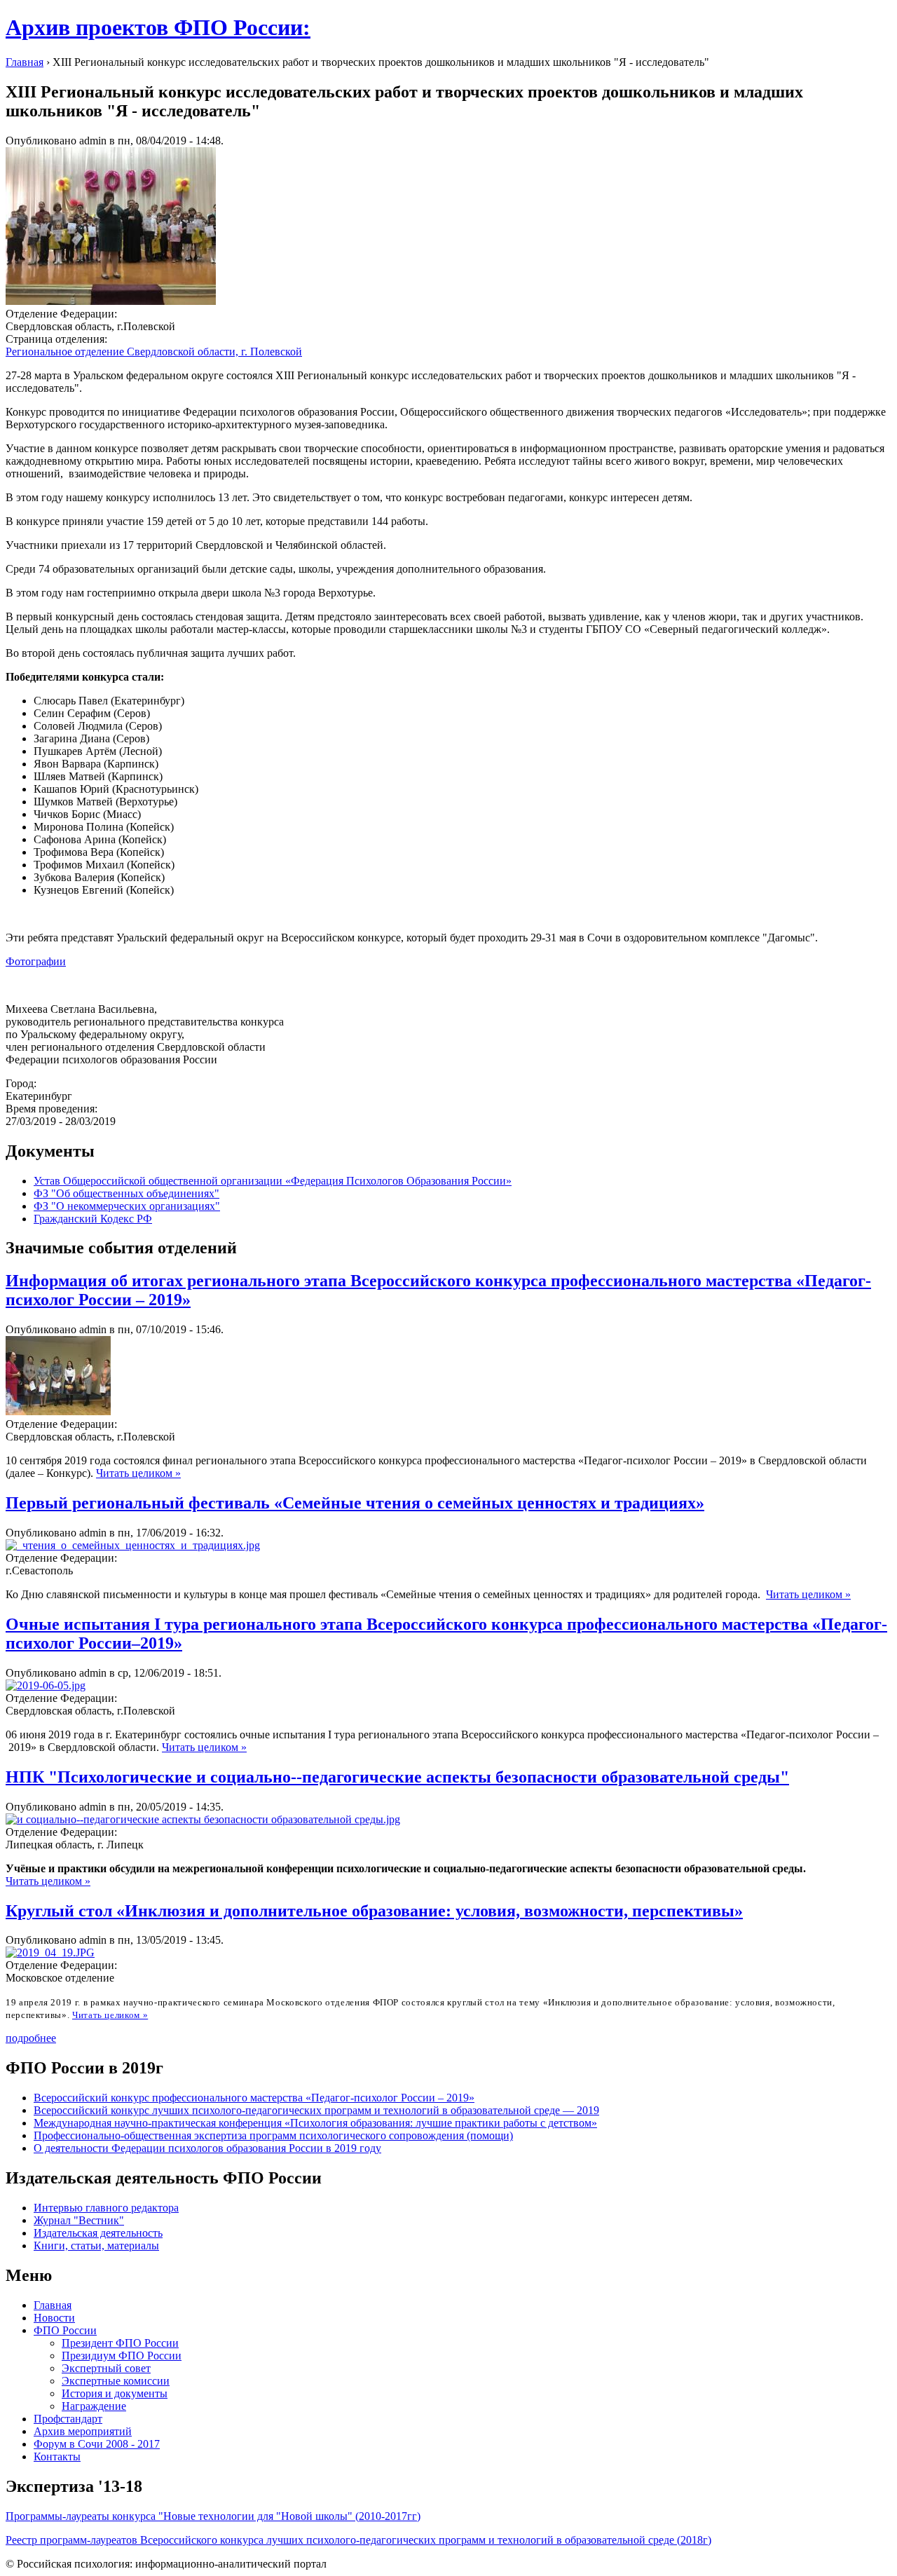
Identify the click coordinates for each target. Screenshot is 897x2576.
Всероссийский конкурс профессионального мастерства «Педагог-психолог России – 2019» (254, 2098)
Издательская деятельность (98, 2233)
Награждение (94, 2406)
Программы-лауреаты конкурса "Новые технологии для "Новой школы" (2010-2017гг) (213, 2516)
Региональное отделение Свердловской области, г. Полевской (154, 352)
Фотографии (36, 961)
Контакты (57, 2456)
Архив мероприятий (83, 2431)
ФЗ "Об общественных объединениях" (126, 1193)
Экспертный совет (106, 2368)
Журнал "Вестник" (79, 2220)
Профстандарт (68, 2419)
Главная (25, 62)
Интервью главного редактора (106, 2208)
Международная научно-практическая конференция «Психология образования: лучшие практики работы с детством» (315, 2123)
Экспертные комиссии (116, 2381)
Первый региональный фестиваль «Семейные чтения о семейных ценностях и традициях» (355, 1503)
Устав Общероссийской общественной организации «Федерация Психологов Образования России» (273, 1181)
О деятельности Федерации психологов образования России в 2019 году (207, 2148)
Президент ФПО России (120, 2343)
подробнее (31, 2038)
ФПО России (65, 2330)
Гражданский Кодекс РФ (93, 1219)
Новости (54, 2318)
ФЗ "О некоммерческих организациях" (127, 1206)
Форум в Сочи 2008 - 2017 (97, 2444)
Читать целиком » (138, 1473)
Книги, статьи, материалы (96, 2246)
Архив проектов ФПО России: (158, 27)
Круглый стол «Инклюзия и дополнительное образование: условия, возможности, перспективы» (374, 1911)
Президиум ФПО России (122, 2356)
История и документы (115, 2393)
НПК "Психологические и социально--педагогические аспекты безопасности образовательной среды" (397, 1777)
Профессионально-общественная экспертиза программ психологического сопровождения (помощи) (273, 2135)
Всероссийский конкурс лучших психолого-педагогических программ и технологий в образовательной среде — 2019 (316, 2110)
